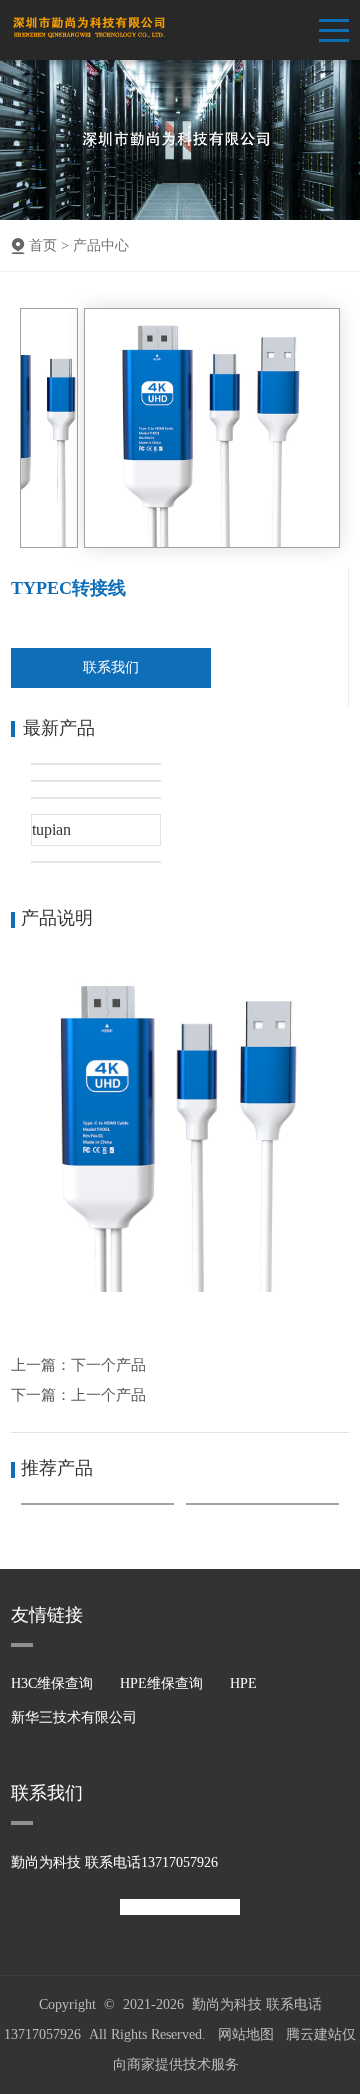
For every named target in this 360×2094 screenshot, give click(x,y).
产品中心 (101, 245)
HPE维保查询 (161, 1683)
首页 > (49, 245)
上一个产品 (108, 1395)
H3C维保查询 (52, 1683)
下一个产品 (108, 1365)
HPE (243, 1683)
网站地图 (246, 2034)
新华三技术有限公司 (74, 1717)
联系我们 (111, 667)
